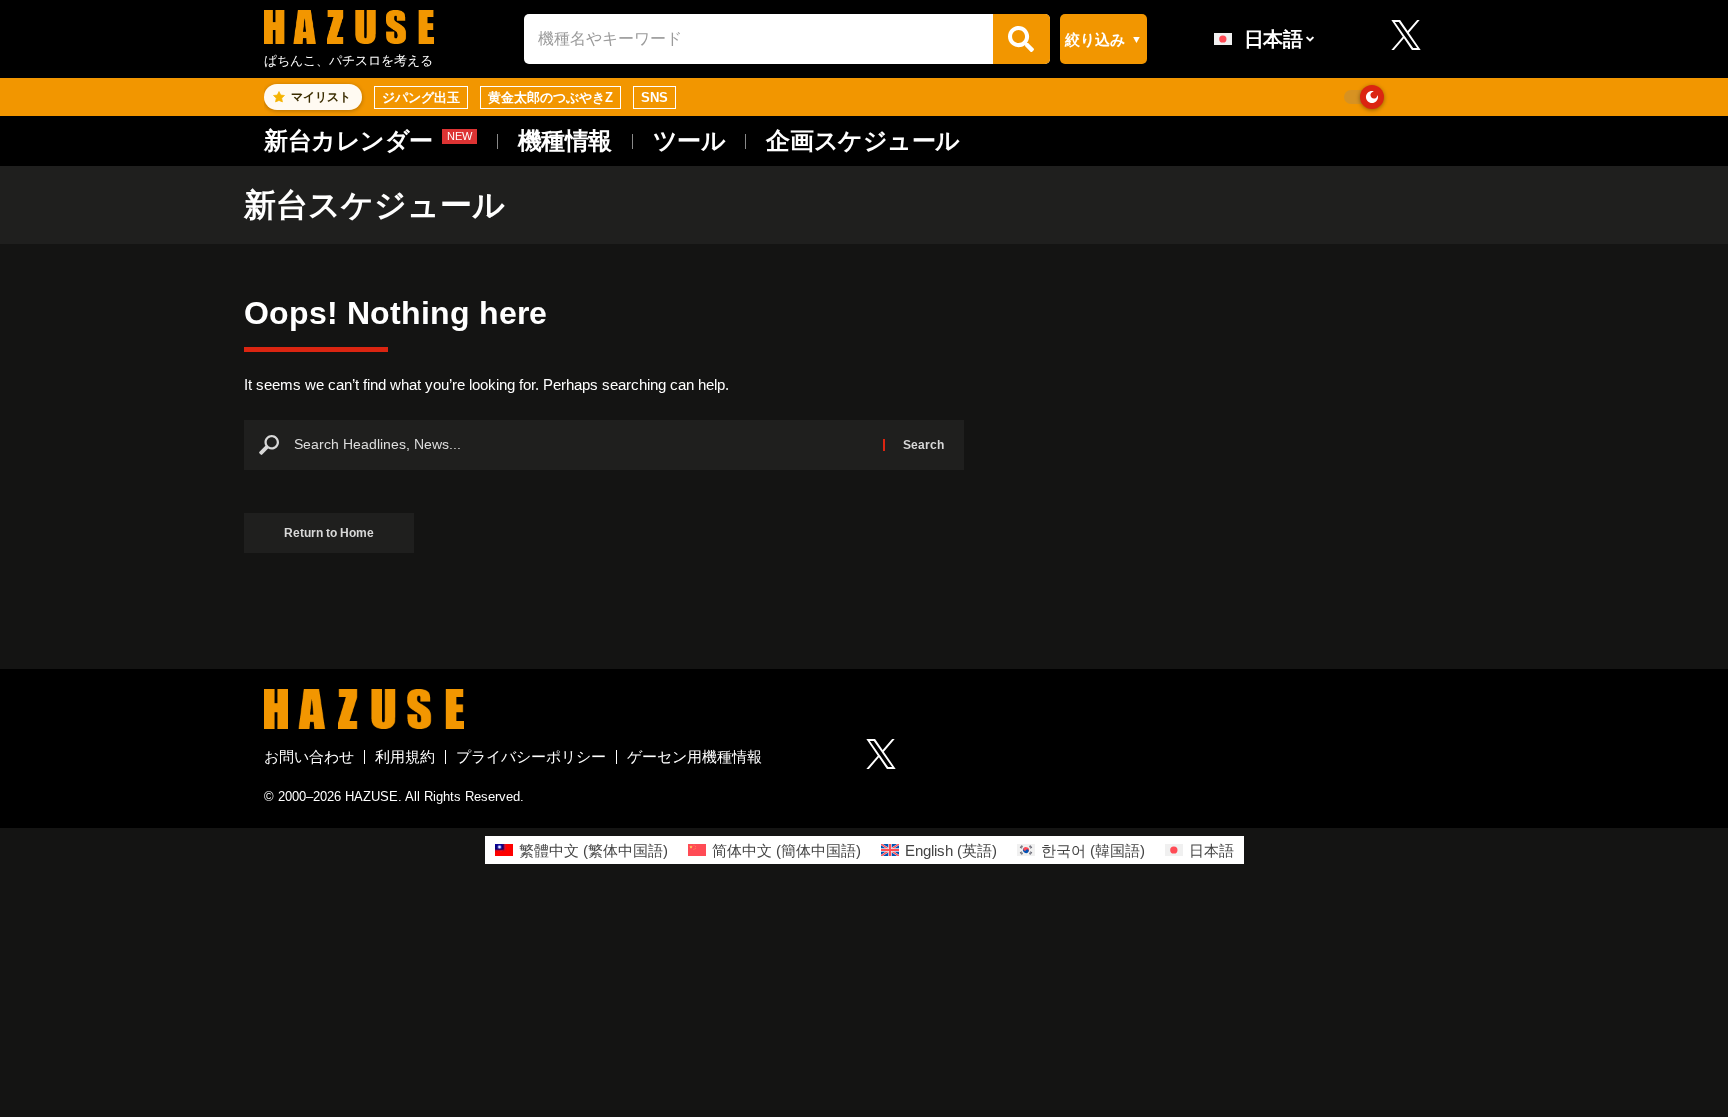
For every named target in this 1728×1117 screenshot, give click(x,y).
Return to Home (329, 533)
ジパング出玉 (421, 97)
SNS (654, 97)
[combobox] (758, 38)
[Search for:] (581, 445)
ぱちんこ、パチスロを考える (348, 60)
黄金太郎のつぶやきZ (550, 97)
